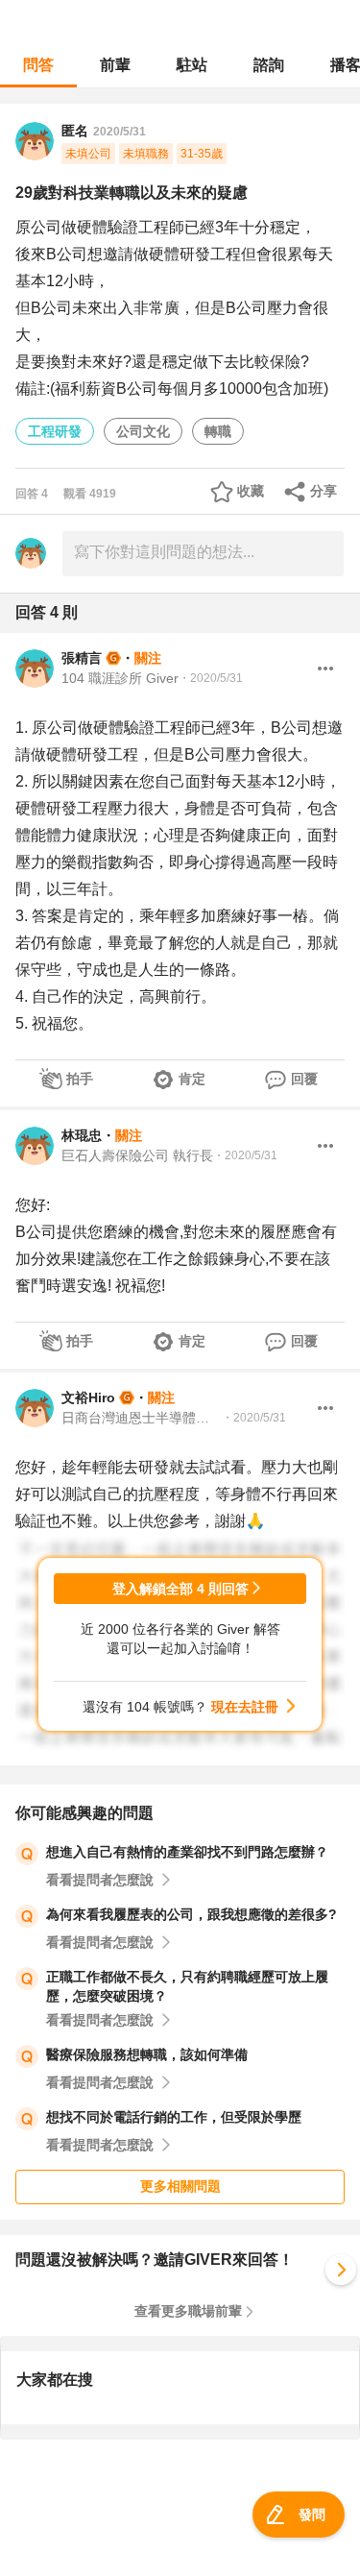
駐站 (192, 65)
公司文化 (143, 431)
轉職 (218, 431)
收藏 (251, 491)
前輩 (115, 65)
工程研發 (55, 431)
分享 (324, 491)
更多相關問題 (180, 2186)
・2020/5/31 (211, 678)
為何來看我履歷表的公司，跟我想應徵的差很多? (192, 1914)
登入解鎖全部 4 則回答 (180, 1589)
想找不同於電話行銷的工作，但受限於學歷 (174, 2117)
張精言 (82, 658)
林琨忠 (82, 1135)
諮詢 (269, 65)
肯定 (192, 1079)
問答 (38, 65)
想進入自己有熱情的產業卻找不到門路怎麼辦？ (187, 1852)
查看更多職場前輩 (188, 2311)
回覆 (304, 1079)
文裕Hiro (88, 1397)
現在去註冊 (245, 1707)
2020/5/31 (120, 132)
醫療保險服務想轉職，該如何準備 (147, 2054)
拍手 (80, 1079)
